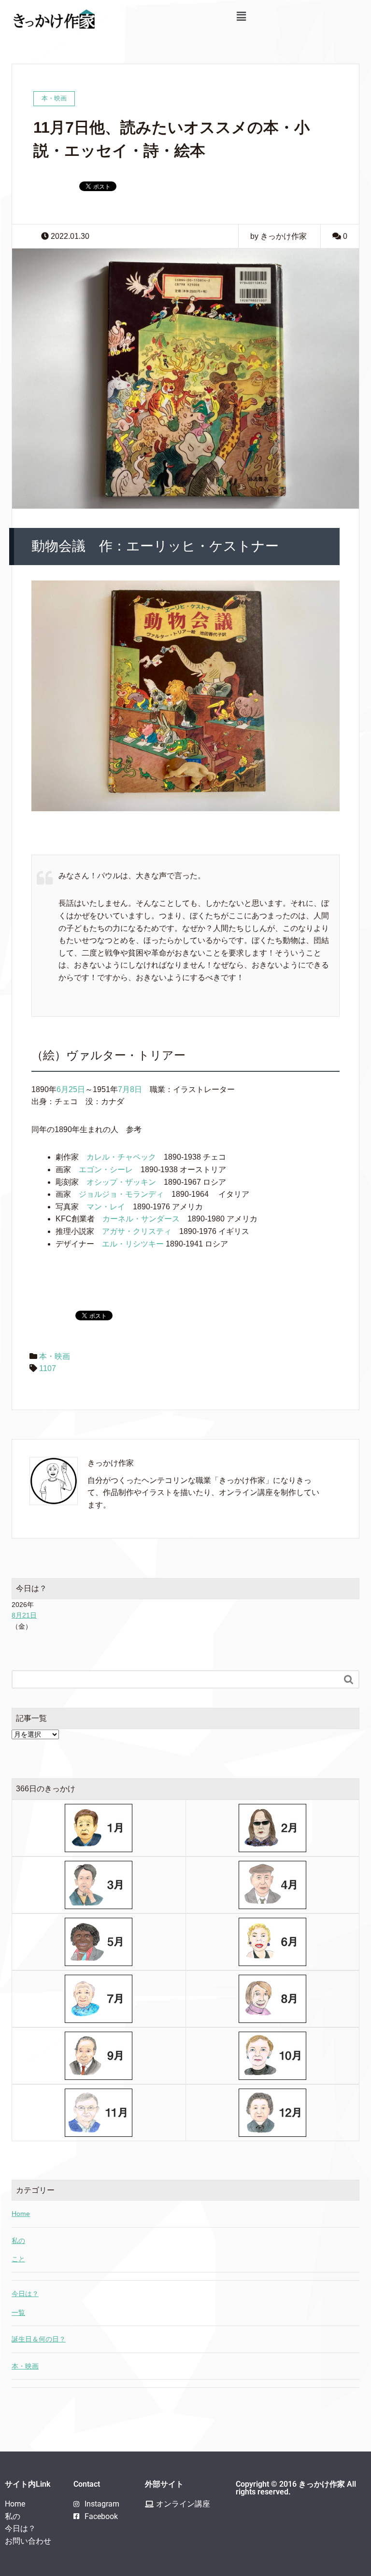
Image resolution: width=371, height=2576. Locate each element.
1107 (48, 1368)
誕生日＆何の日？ (39, 2339)
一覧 (18, 2313)
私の (18, 2241)
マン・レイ (106, 1207)
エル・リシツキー (133, 1244)
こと (18, 2259)
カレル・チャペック (121, 1157)
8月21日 (24, 1615)
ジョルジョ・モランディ (121, 1194)
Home (21, 2214)
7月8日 (130, 1089)
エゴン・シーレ (106, 1170)
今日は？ (25, 2294)
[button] (241, 16)
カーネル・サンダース (141, 1219)
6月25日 (71, 1089)
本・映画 (55, 1356)
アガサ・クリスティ (137, 1231)
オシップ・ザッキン (121, 1182)
